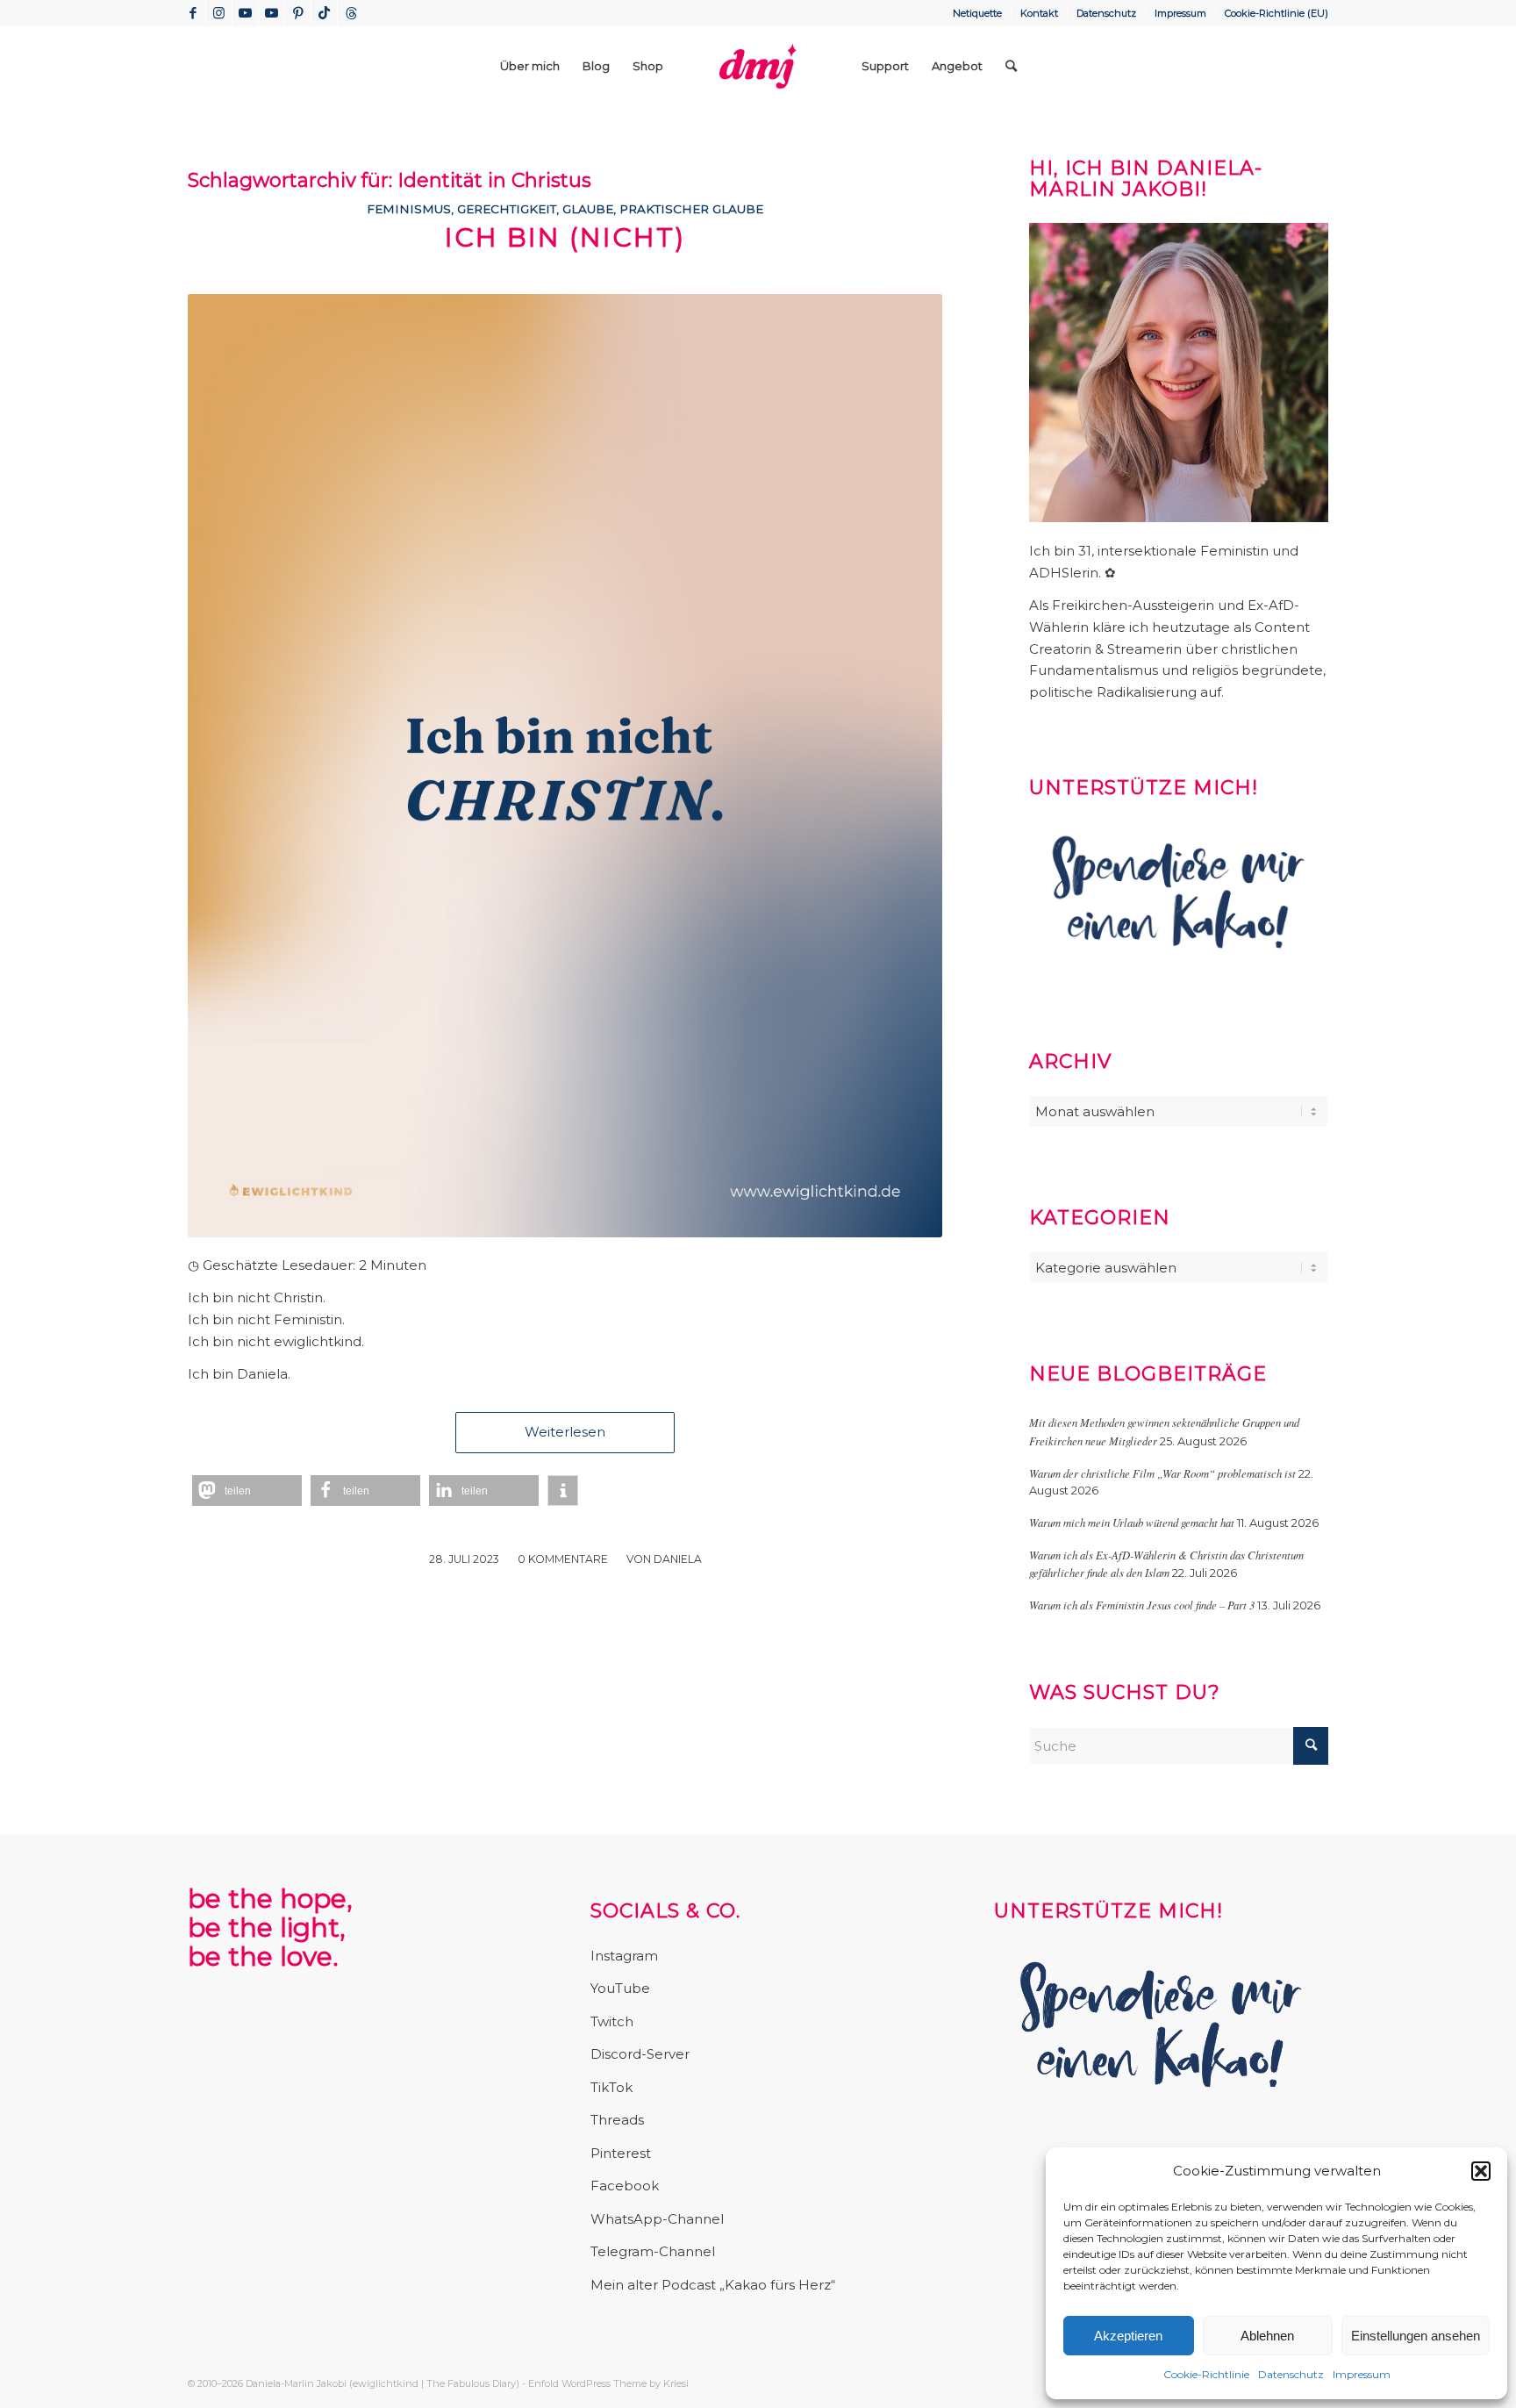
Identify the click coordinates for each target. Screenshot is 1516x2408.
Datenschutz (1291, 2374)
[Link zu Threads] (351, 13)
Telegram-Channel (653, 2251)
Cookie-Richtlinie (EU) (1276, 13)
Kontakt (1039, 13)
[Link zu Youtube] (245, 13)
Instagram (624, 1956)
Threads (617, 2120)
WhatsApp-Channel (657, 2219)
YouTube (620, 1988)
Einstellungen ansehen (1416, 2336)
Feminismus (409, 209)
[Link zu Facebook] (193, 13)
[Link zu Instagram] (219, 13)
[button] (1481, 2171)
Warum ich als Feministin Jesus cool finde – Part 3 (1142, 1605)
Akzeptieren (1128, 2336)
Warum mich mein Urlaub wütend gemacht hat (1132, 1522)
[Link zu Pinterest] (298, 13)
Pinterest (621, 2153)
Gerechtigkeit (507, 209)
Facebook (625, 2186)
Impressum (1362, 2374)
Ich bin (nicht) (565, 237)
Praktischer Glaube (691, 209)
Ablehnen (1267, 2336)
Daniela (678, 1559)
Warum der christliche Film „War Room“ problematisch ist (1162, 1473)
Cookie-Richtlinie (1206, 2374)
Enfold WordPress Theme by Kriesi (608, 2383)
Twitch (612, 2021)
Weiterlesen (565, 1432)
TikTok (611, 2087)
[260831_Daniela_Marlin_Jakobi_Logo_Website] (758, 66)
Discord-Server (640, 2054)
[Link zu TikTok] (324, 13)
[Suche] (1011, 66)
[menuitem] (978, 13)
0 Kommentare (563, 1559)
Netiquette (977, 13)
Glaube (588, 209)
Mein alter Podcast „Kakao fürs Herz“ (713, 2285)
